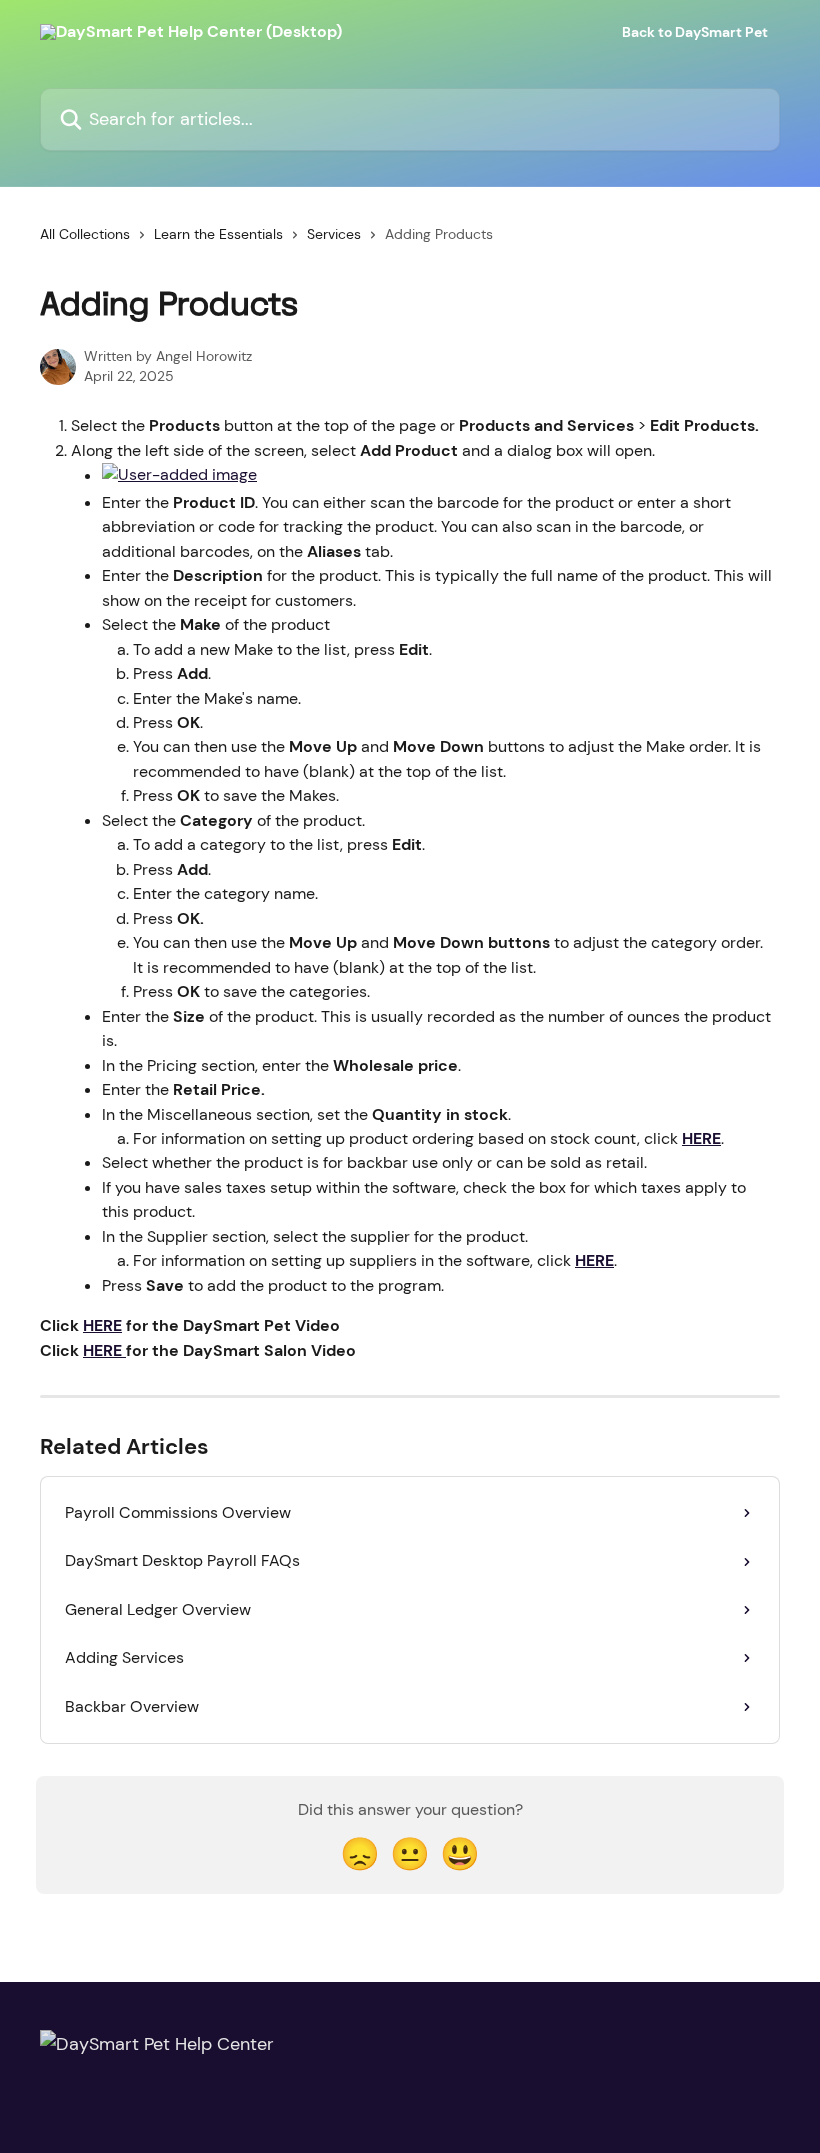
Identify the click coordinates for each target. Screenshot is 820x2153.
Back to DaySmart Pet (695, 32)
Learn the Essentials (218, 234)
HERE (701, 1138)
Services (334, 234)
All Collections (85, 234)
